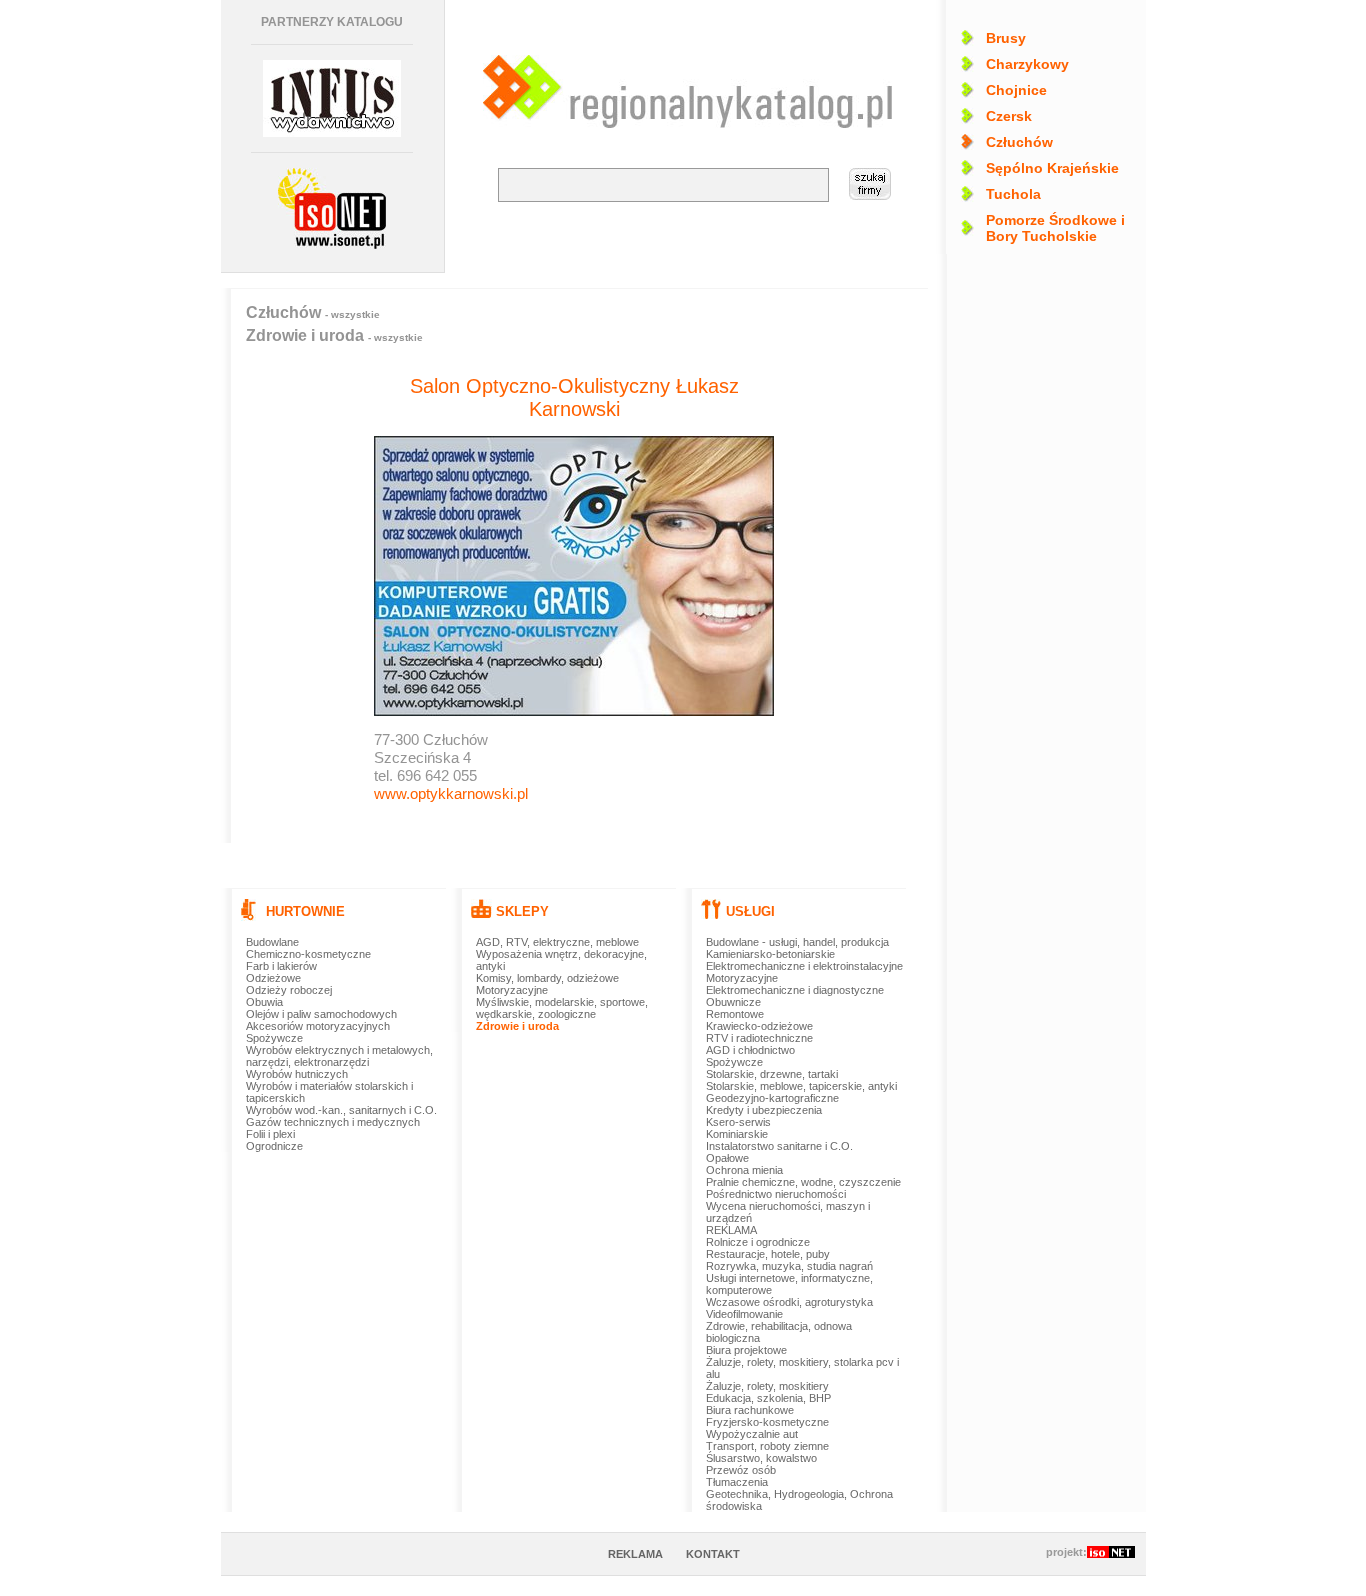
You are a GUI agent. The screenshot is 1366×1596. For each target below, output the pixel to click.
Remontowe (735, 1014)
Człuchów (1019, 142)
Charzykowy (1027, 64)
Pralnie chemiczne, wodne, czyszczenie (803, 1182)
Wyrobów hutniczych (297, 1074)
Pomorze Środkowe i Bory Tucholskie (1055, 228)
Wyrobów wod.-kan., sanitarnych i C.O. (341, 1110)
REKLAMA (731, 1230)
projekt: (1066, 1552)
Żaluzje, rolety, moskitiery (767, 1386)
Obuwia (264, 1002)
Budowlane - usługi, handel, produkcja (797, 942)
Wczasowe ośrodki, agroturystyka (789, 1302)
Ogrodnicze (274, 1146)
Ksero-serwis (738, 1122)
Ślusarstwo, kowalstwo (761, 1458)
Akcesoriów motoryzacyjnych (318, 1026)
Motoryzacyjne (512, 990)
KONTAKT (713, 1554)
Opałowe (727, 1158)
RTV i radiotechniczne (759, 1038)
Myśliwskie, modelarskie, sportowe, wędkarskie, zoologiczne (562, 1008)
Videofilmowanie (744, 1314)
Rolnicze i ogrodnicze (758, 1242)
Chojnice (1016, 90)
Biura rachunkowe (750, 1410)
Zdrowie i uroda (334, 335)
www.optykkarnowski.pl (451, 793)
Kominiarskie (737, 1134)
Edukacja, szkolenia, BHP (768, 1398)
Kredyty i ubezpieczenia (764, 1110)
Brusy (1006, 38)
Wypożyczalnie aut (752, 1434)
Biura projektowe (746, 1350)
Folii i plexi (270, 1134)
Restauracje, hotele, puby (768, 1254)
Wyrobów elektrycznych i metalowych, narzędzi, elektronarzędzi (339, 1056)
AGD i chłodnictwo (750, 1050)
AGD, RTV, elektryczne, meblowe (557, 942)
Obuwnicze (733, 1002)
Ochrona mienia (744, 1170)
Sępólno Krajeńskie (1052, 168)
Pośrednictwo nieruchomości (776, 1194)
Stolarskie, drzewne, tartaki (772, 1074)
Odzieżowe (273, 978)
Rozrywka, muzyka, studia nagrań (789, 1266)
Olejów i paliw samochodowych (321, 1014)
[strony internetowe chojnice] (332, 208)
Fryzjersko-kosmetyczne (767, 1422)
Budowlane (272, 942)
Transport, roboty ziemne (767, 1446)
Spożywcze (274, 1038)
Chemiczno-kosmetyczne (308, 954)
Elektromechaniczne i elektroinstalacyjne (804, 966)
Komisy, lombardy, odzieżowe (547, 978)
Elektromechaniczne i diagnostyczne (795, 990)
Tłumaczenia (737, 1482)
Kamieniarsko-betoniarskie (770, 954)
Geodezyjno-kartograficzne (772, 1098)
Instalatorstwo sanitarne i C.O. (779, 1146)
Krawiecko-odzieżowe (759, 1026)
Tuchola (1013, 194)
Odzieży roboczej (289, 990)
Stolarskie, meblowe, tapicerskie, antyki (801, 1086)
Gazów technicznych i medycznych (333, 1122)
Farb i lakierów (281, 966)
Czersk (1009, 116)
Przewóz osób (741, 1470)
